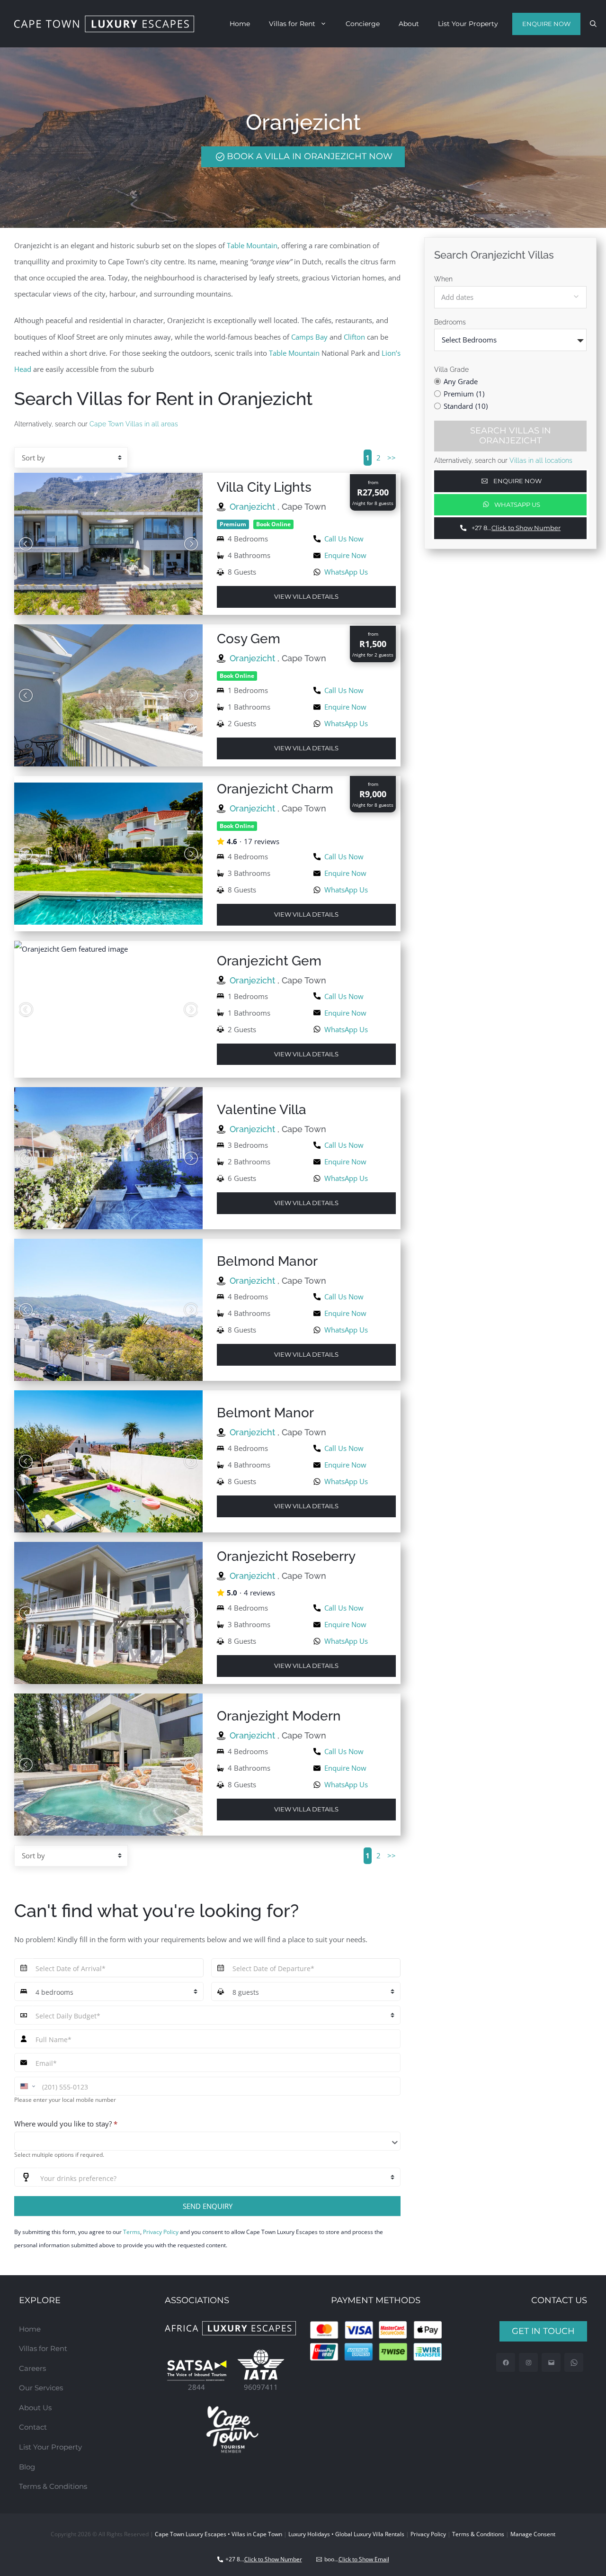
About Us (35, 2408)
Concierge (363, 24)
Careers (32, 2368)
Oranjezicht (254, 507)
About (409, 24)
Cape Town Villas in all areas (134, 424)
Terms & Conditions (53, 2486)
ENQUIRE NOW (546, 24)
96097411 (261, 2387)
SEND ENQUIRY (208, 2206)
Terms (132, 2232)
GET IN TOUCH (543, 2331)
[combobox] (207, 2141)
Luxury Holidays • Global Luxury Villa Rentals (346, 2534)
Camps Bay (309, 337)
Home (240, 24)
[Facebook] (506, 2363)
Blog (27, 2467)
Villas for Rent (292, 24)
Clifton (354, 337)
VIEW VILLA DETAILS (306, 596)
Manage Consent (533, 2534)
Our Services (41, 2388)
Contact (33, 2427)
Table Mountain (252, 245)
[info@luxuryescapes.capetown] (551, 2363)
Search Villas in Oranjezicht (511, 435)
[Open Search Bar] (593, 24)
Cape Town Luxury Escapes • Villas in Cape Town (218, 2534)
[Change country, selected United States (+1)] (27, 2086)
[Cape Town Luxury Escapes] (104, 24)
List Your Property (468, 24)
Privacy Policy (161, 2232)
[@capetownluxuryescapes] (529, 2363)
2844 (196, 2387)
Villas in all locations (541, 460)
